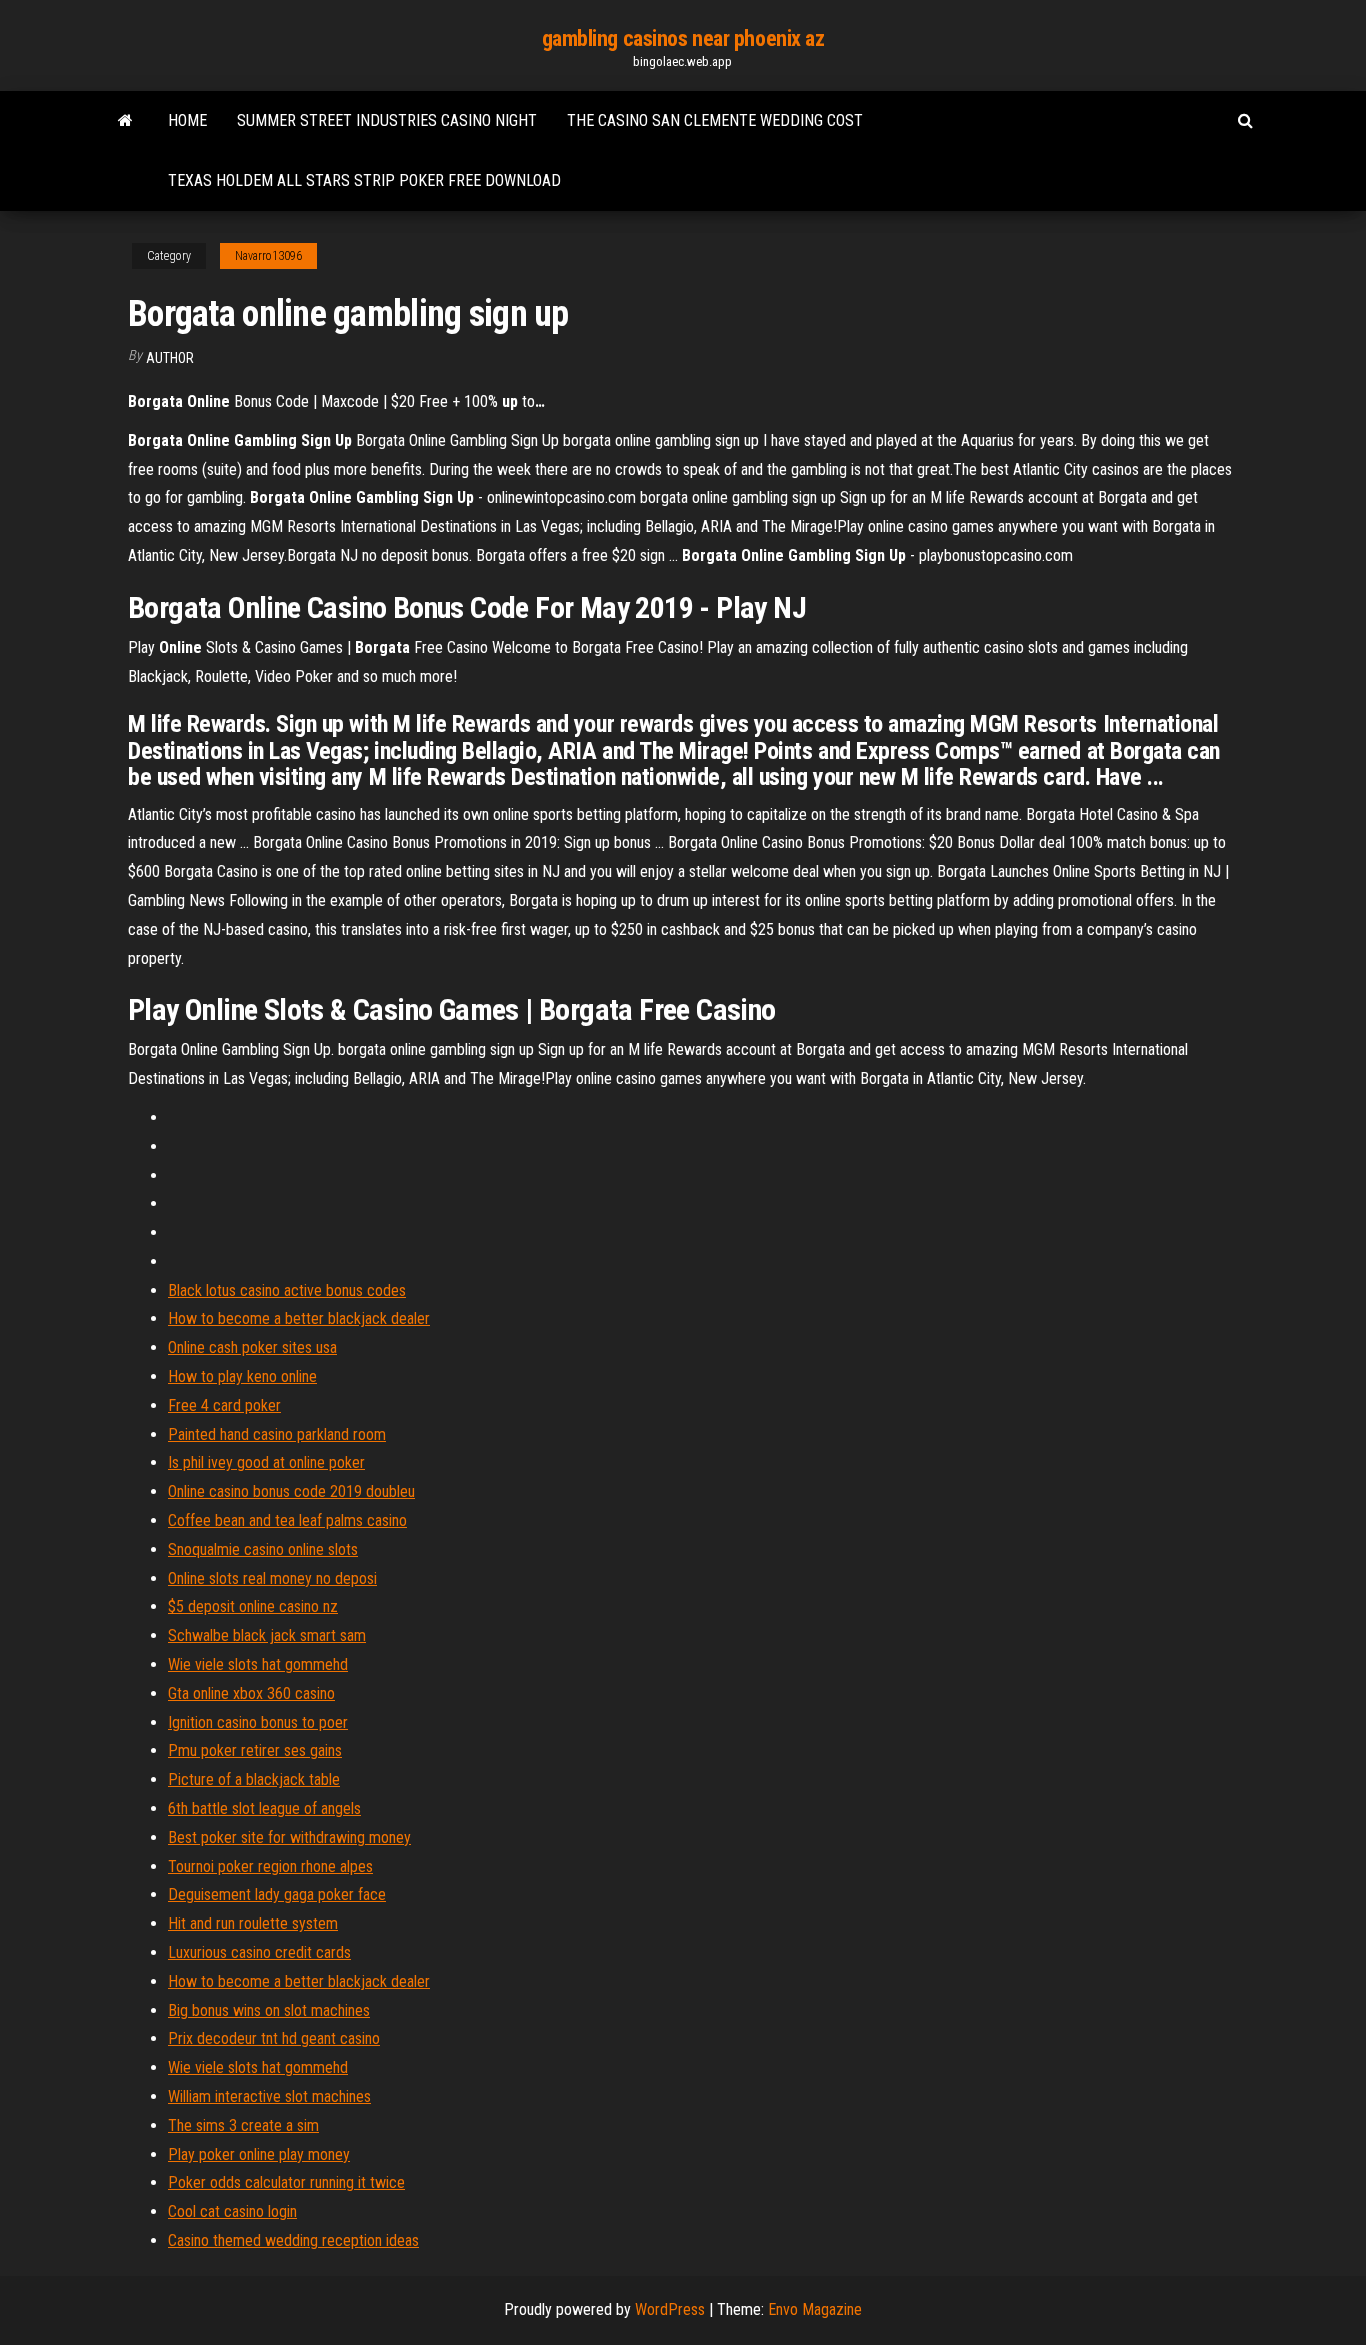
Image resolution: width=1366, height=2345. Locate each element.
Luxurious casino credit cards (259, 1952)
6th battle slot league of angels (264, 1808)
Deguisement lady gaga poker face (277, 1894)
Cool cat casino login (232, 2211)
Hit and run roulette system (253, 1923)
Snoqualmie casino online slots (263, 1549)
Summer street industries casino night (387, 120)
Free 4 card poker (224, 1405)
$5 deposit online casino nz (253, 1606)
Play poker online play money (259, 2154)
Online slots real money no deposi (272, 1578)
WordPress (670, 2309)
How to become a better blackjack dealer (299, 1318)
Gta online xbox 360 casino (251, 1693)
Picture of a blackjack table (254, 1779)
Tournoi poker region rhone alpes (270, 1866)
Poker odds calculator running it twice (286, 2182)
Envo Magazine (815, 2309)
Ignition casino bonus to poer (258, 1722)
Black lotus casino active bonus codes (287, 1290)
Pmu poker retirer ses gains (255, 1750)
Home (187, 120)
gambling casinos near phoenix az (683, 38)
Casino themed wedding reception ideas (293, 2240)
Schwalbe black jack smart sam (267, 1635)
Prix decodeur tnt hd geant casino (274, 2038)
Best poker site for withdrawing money (289, 1837)
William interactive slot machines (269, 2096)
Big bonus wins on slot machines (269, 2010)
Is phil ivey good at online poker (266, 1462)
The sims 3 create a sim (243, 2125)
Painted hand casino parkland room (277, 1434)
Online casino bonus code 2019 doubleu (291, 1491)
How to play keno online (242, 1376)
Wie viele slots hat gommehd (258, 1664)
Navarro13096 (268, 256)
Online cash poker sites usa (252, 1347)
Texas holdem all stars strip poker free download (364, 180)
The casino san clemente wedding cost (715, 120)
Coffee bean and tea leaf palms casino (287, 1520)
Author (170, 358)
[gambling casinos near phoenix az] (125, 121)
